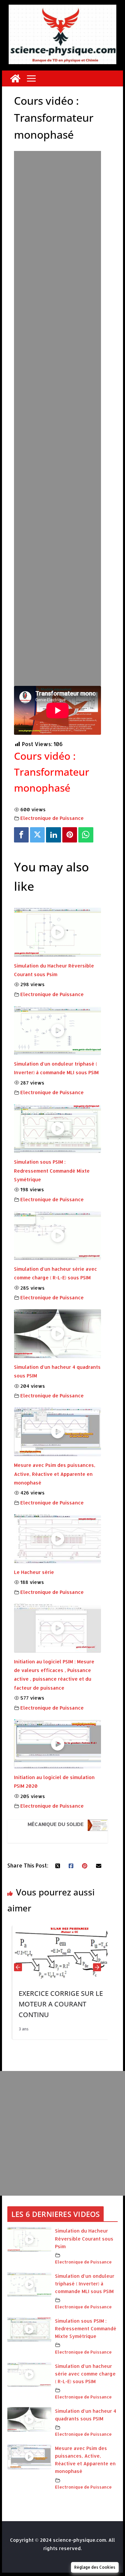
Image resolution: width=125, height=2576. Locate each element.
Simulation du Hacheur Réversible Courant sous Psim (84, 2238)
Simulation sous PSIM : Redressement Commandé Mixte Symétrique (52, 1171)
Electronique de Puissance (52, 818)
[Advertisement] (58, 377)
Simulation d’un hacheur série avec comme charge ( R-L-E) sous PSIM (85, 2374)
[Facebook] (21, 835)
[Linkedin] (53, 835)
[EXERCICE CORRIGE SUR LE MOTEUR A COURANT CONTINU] (58, 1930)
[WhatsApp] (86, 835)
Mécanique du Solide (56, 1824)
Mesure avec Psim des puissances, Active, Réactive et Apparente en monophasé (55, 1474)
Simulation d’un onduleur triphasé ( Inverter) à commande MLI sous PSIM (85, 2284)
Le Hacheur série (34, 1572)
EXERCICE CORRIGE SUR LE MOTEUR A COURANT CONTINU (56, 2004)
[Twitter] (37, 835)
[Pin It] (70, 835)
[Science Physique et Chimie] (15, 78)
